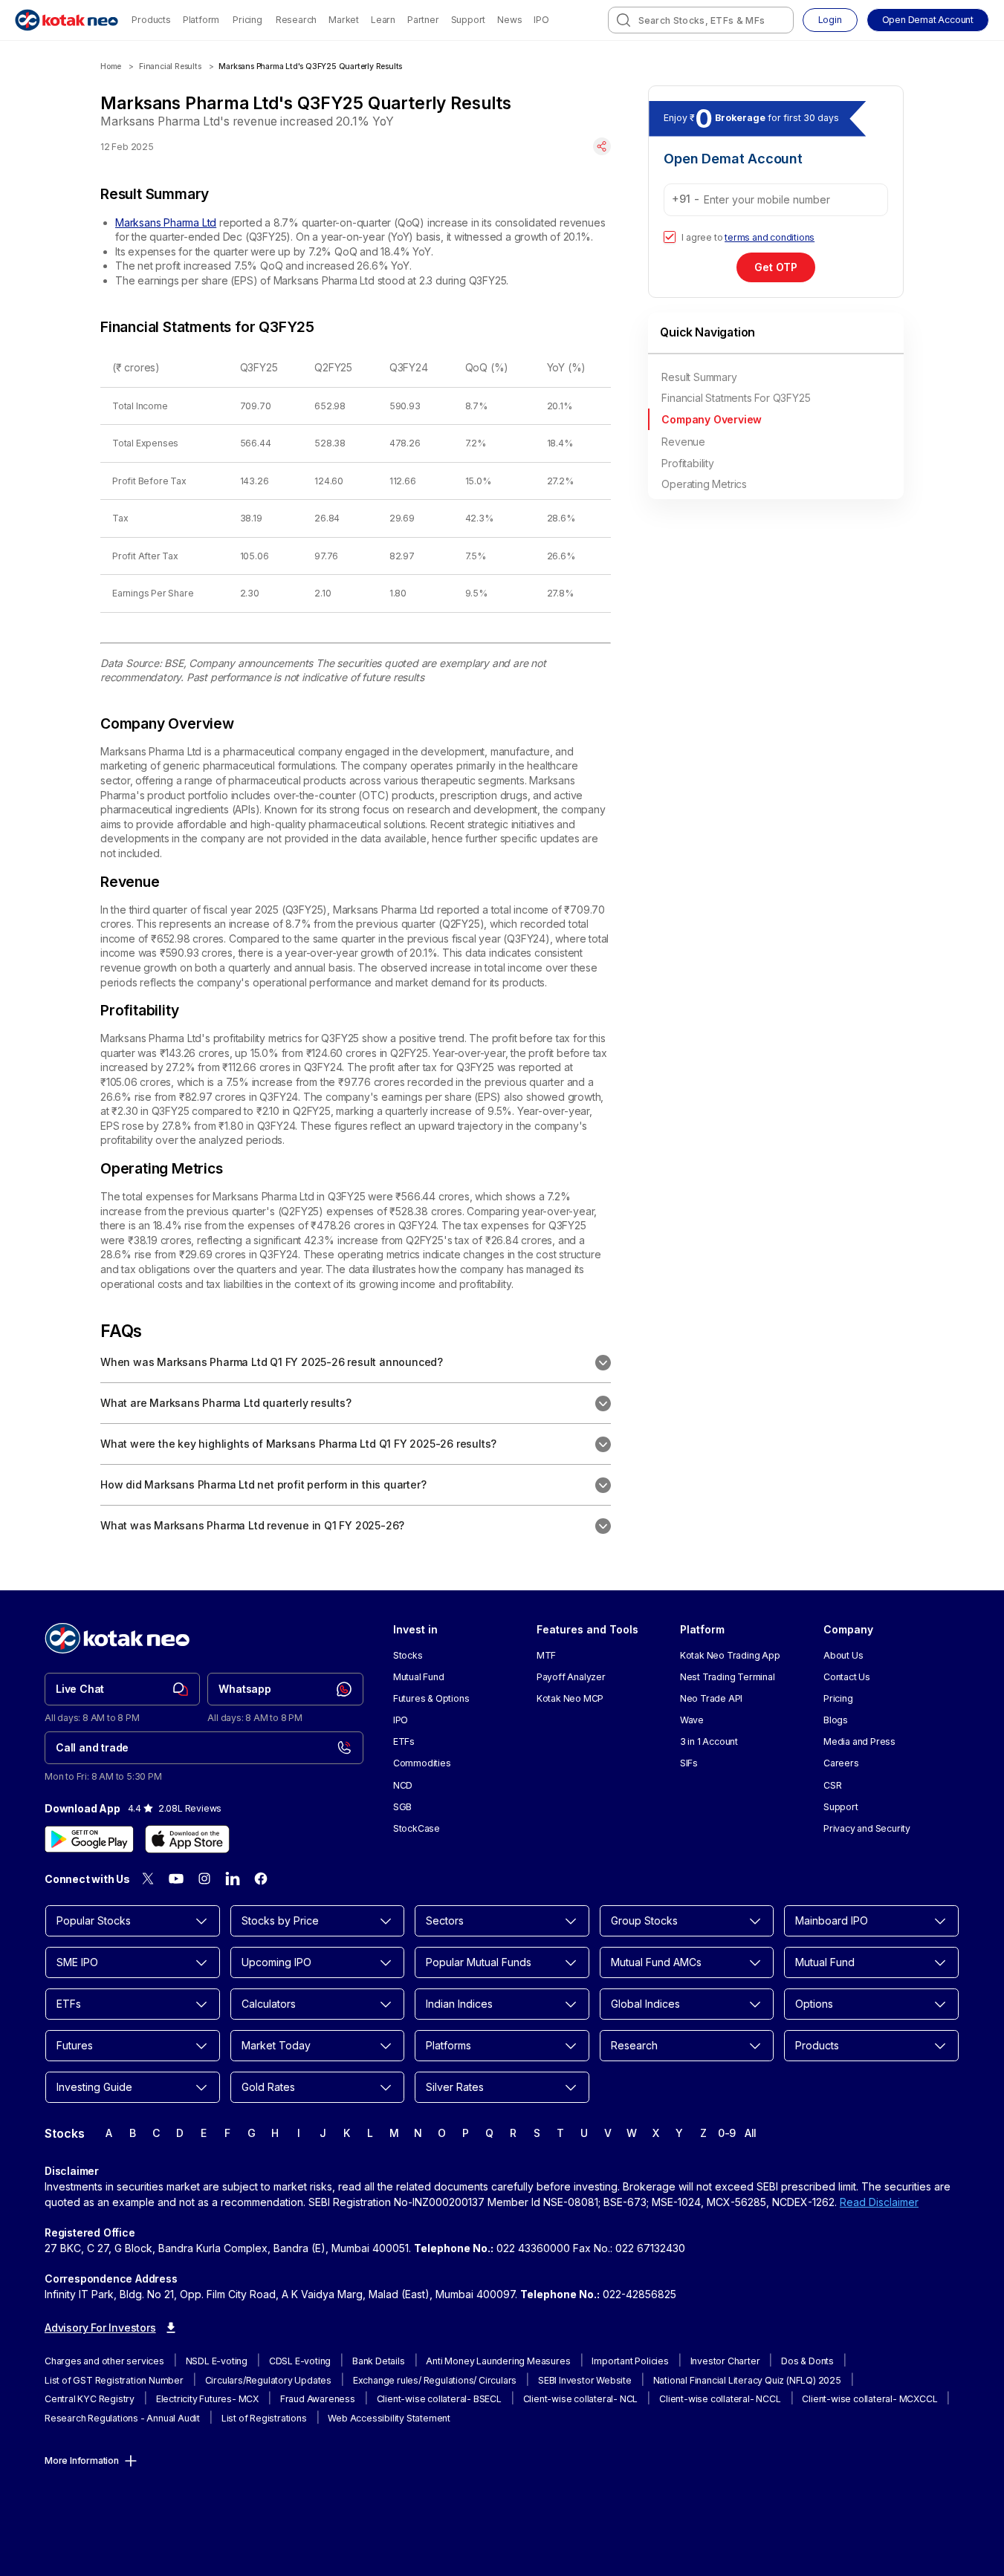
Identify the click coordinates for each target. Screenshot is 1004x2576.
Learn (383, 20)
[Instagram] (204, 1879)
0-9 (727, 2133)
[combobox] (701, 20)
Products (151, 20)
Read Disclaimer (879, 2202)
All (751, 2133)
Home (111, 66)
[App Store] (187, 1839)
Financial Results (170, 66)
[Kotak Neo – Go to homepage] (67, 20)
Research (296, 20)
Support (469, 20)
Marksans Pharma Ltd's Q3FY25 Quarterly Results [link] (310, 66)
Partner (423, 20)
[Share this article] (602, 146)
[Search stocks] (624, 20)
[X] (148, 1879)
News (509, 20)
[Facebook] (261, 1879)
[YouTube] (176, 1879)
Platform (201, 20)
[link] (122, 1689)
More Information (82, 2460)
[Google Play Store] (89, 1839)
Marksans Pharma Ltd (166, 222)
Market (344, 20)
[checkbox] (670, 237)
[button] (928, 20)
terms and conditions (770, 237)
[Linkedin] (233, 1879)
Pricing (247, 20)
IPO (541, 20)
